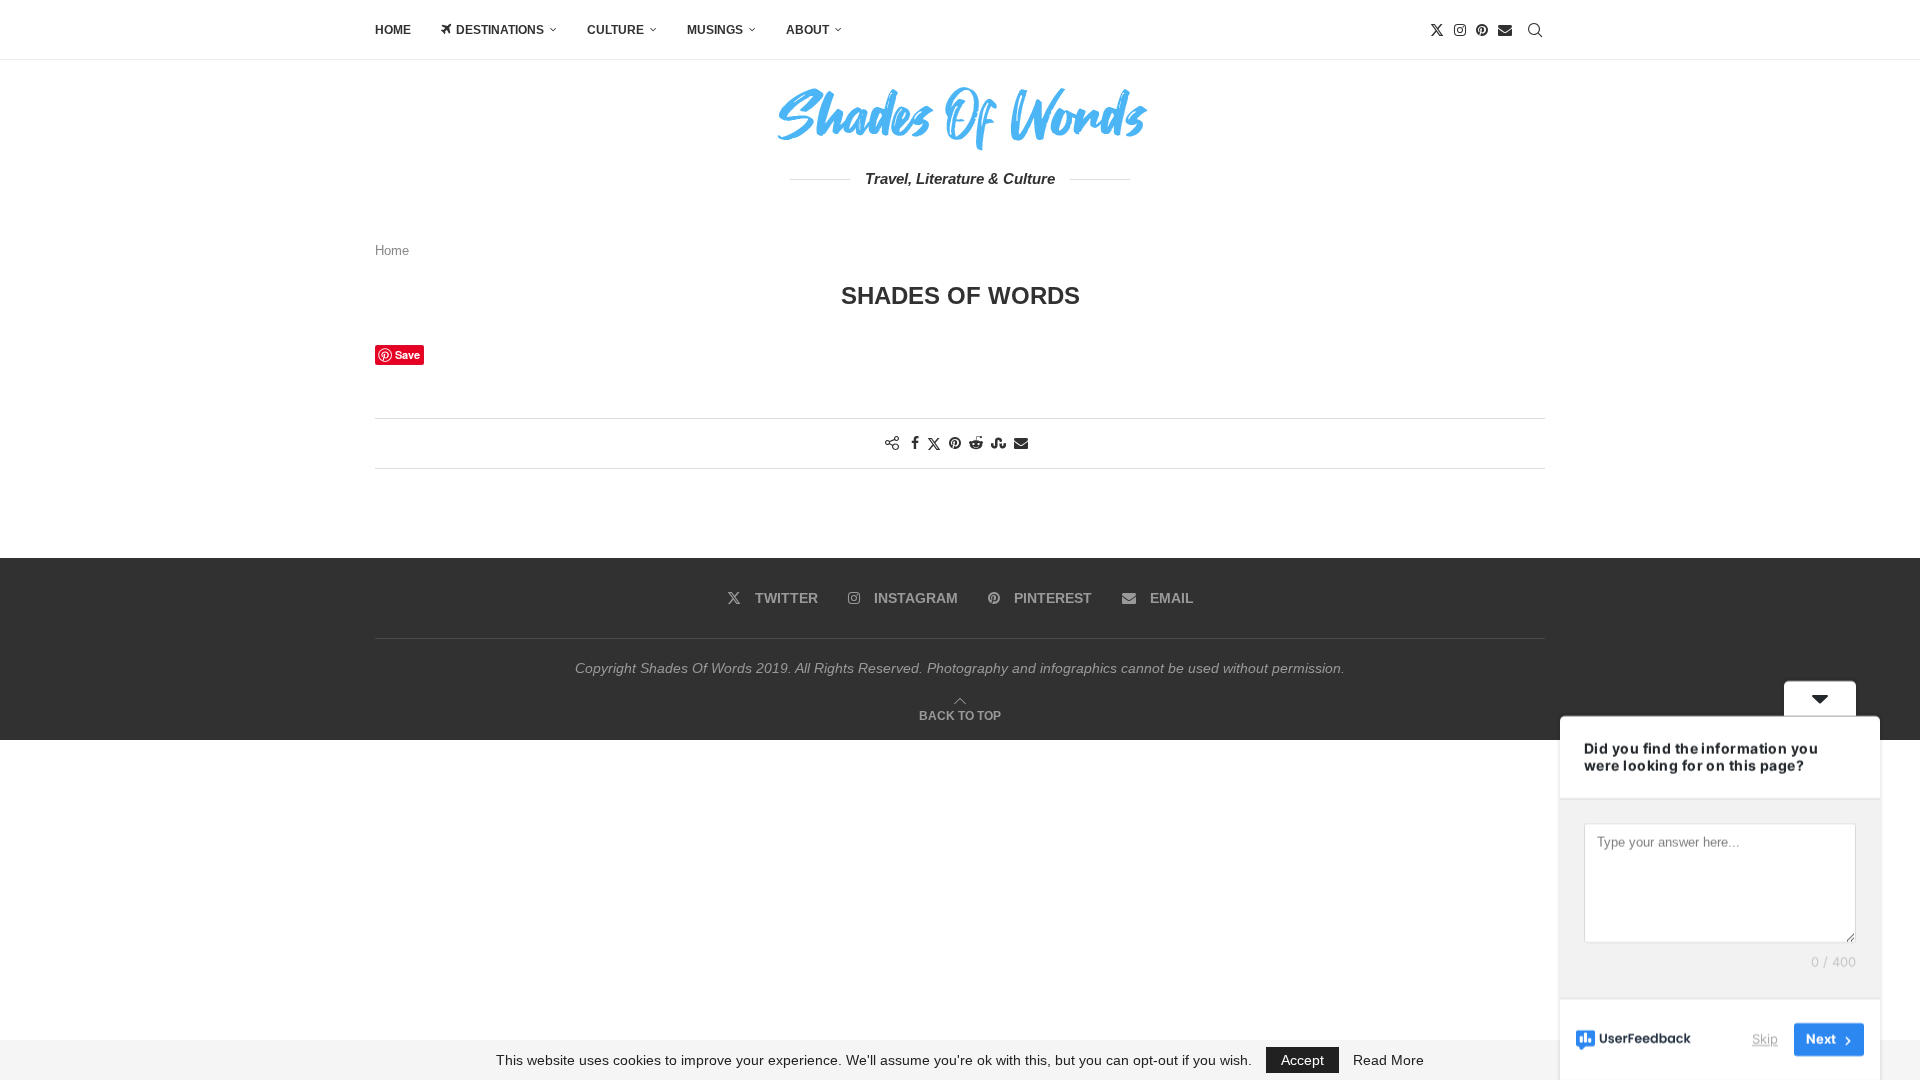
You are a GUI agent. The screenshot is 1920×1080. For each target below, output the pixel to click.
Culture (615, 30)
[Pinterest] (1482, 30)
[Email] (1505, 30)
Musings (715, 30)
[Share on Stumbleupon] (998, 443)
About (807, 30)
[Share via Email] (1021, 443)
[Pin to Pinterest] (955, 443)
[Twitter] (1437, 30)
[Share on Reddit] (976, 443)
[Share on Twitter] (934, 443)
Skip (1765, 1039)
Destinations (500, 30)
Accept (1302, 1060)
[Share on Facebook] (915, 443)
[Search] (1535, 30)
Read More (1388, 1060)
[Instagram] (1460, 30)
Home (393, 30)
